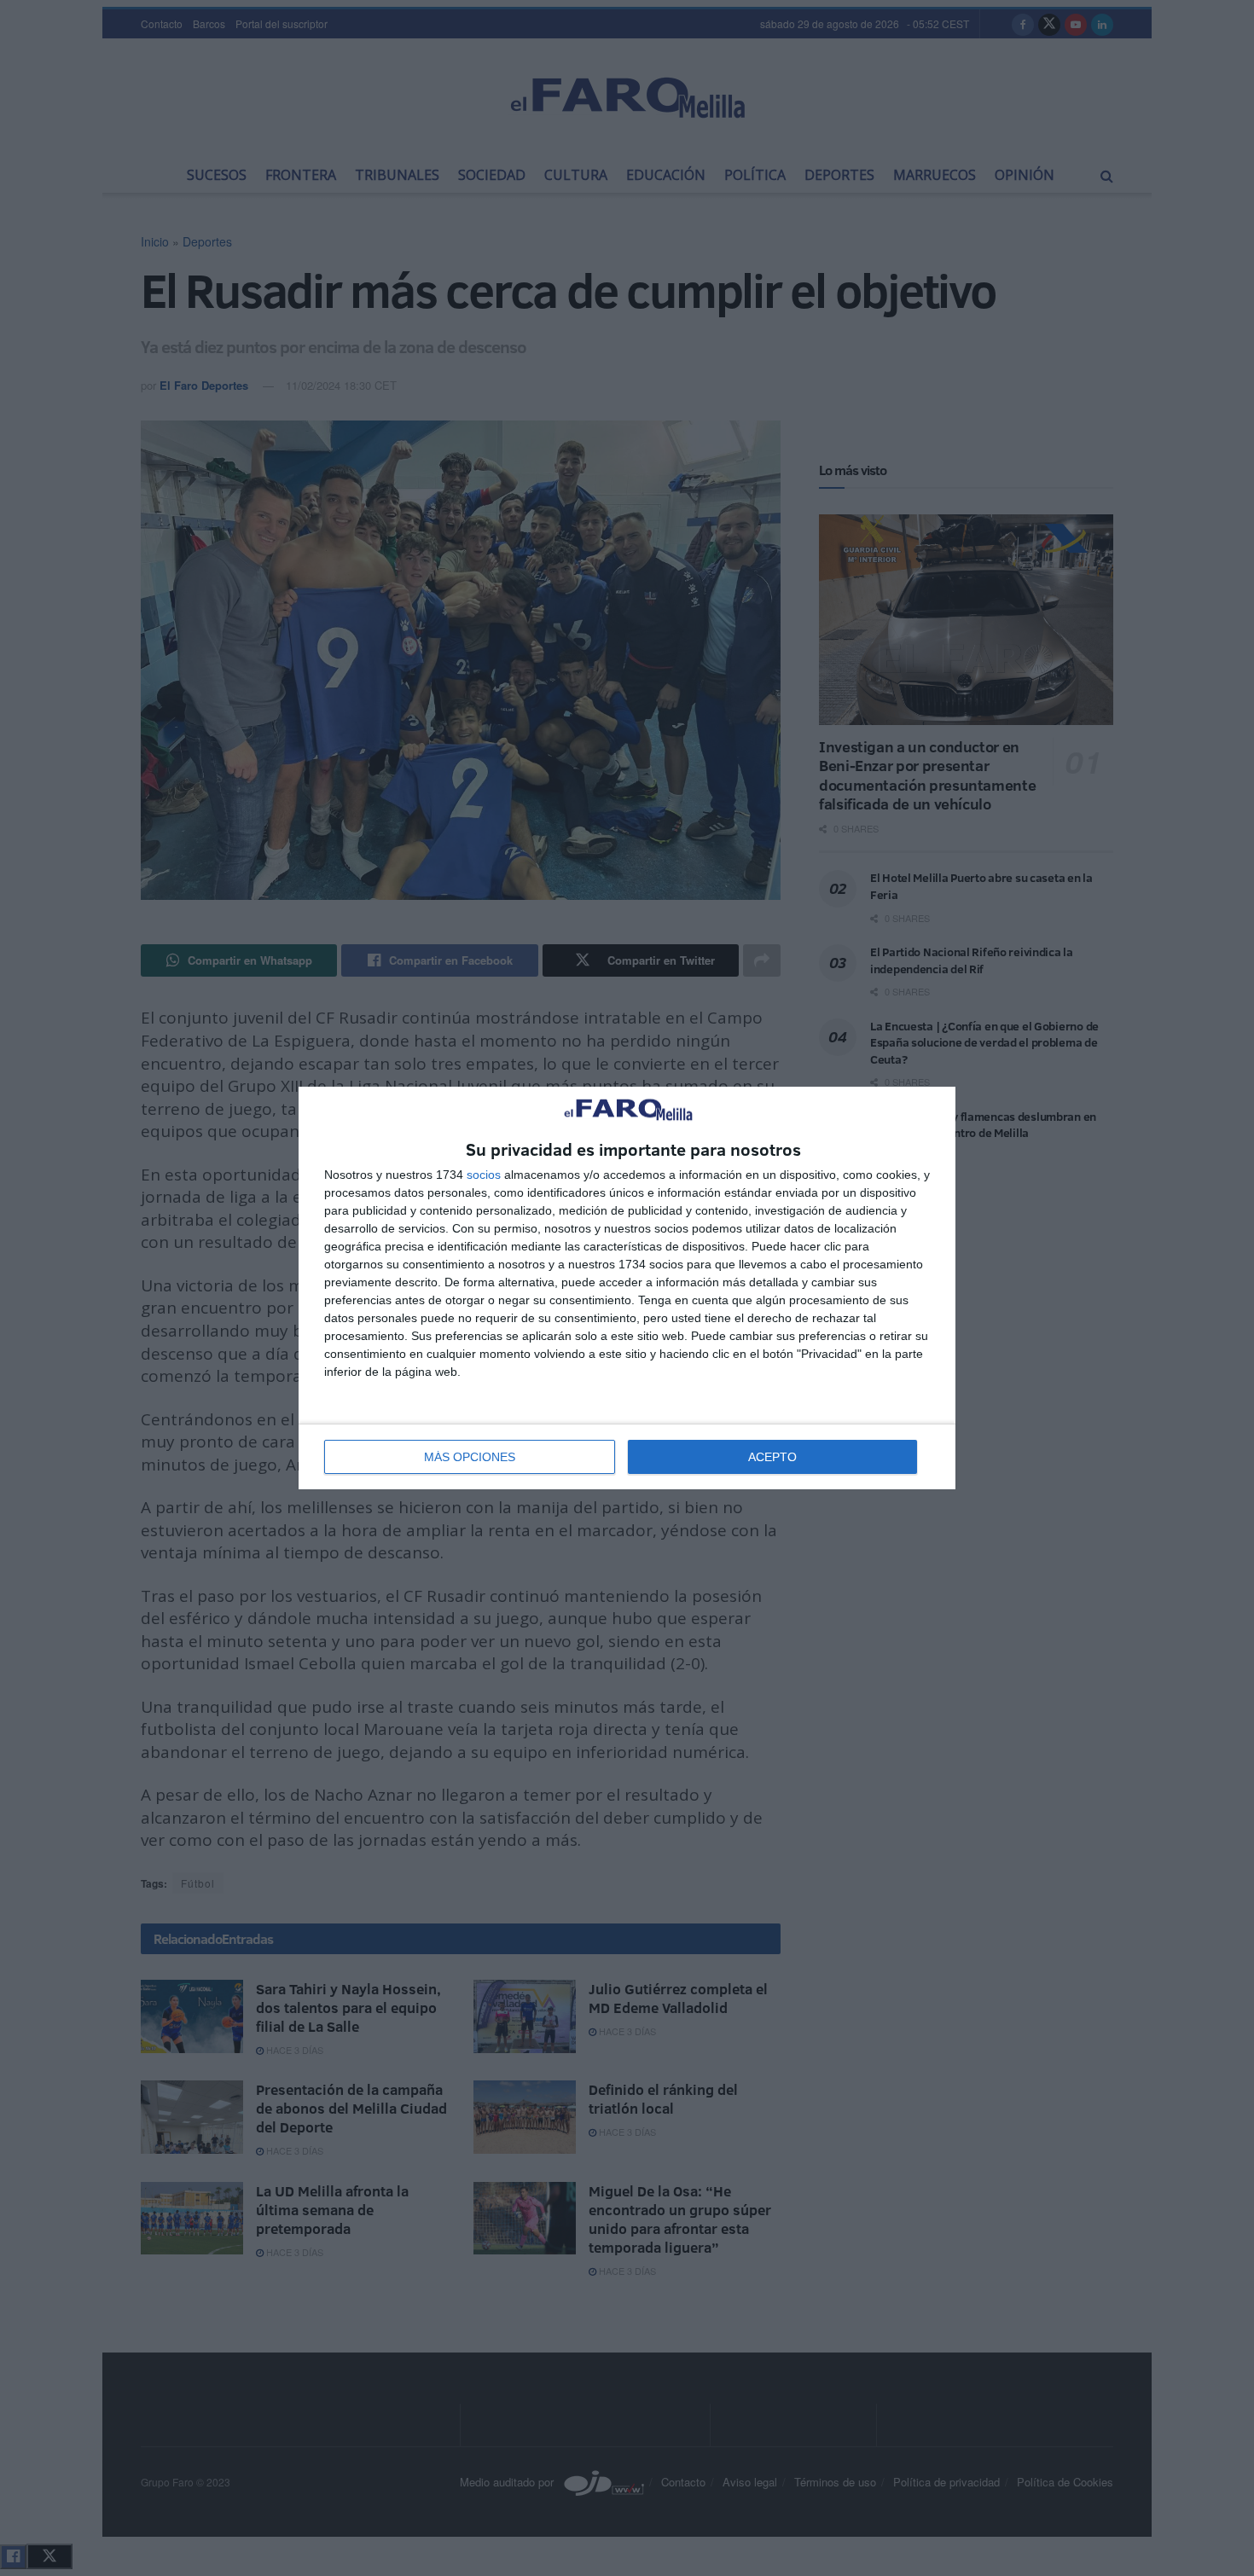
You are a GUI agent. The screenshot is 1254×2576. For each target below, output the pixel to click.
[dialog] (627, 1288)
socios (484, 1175)
